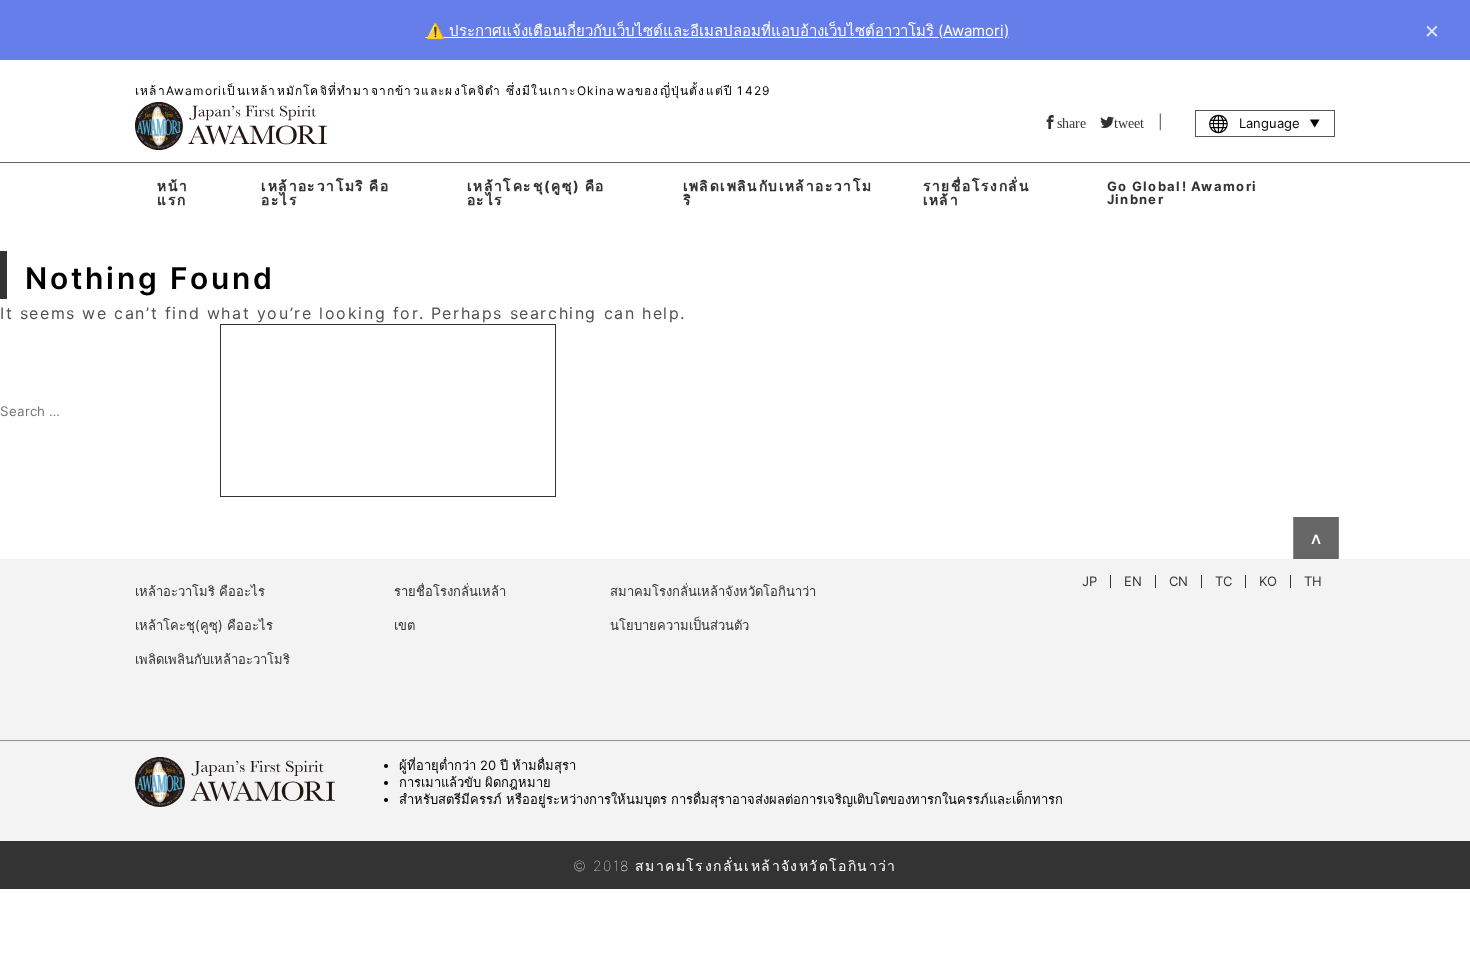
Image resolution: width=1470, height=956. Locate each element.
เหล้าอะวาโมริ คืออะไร (325, 192)
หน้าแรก (172, 192)
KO (1268, 581)
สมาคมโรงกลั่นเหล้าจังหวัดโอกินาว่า (713, 591)
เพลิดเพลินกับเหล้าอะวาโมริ (778, 192)
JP (1089, 581)
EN (1133, 581)
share (1071, 122)
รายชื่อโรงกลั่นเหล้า (976, 192)
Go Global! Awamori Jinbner (1182, 192)
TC (1223, 581)
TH (1313, 581)
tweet (1129, 122)
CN (1178, 581)
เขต (404, 625)
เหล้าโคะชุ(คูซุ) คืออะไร (536, 192)
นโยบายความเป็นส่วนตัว (679, 625)
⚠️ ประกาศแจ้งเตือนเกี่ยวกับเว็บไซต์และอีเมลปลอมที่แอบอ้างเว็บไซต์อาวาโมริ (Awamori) (717, 30)
